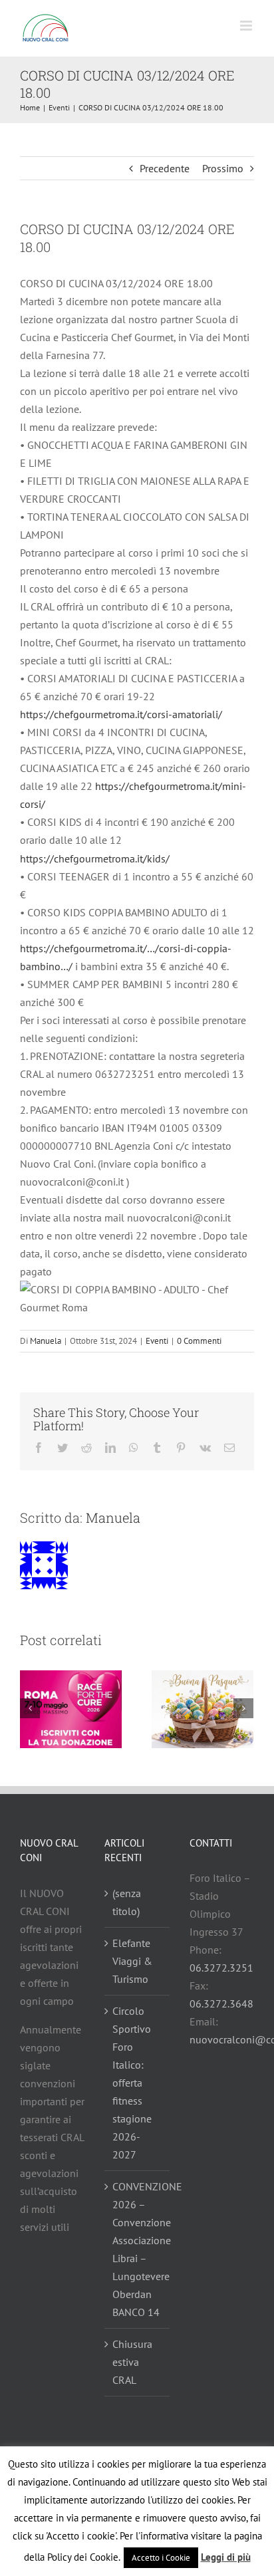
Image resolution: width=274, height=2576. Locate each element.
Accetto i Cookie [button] (161, 2558)
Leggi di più (226, 2557)
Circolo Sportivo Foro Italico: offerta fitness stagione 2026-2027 (132, 2083)
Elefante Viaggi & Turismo (132, 1961)
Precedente (165, 168)
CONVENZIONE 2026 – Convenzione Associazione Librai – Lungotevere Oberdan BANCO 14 (137, 2249)
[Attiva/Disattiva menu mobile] (247, 26)
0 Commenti (199, 1341)
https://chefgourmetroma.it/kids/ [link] (95, 858)
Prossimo (223, 168)
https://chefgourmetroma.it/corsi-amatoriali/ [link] (121, 714)
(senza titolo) (127, 1902)
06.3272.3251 (221, 1968)
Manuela (46, 1341)
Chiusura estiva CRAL (132, 2362)
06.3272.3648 (221, 2003)
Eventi (157, 1341)
